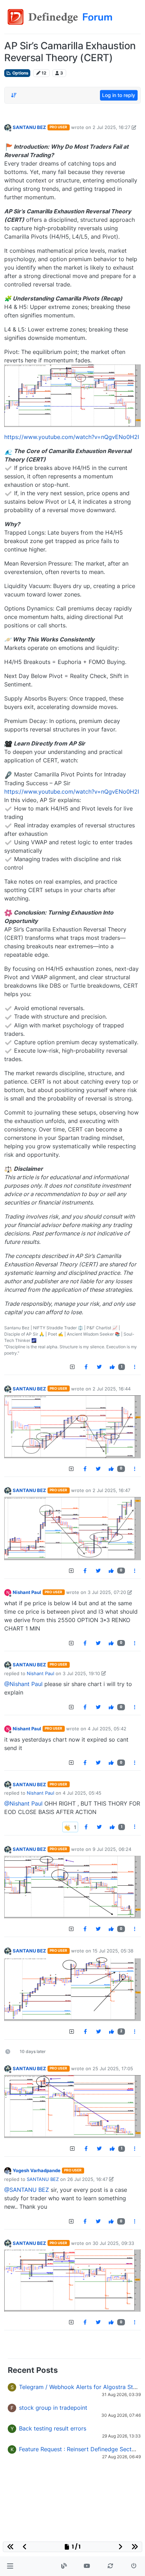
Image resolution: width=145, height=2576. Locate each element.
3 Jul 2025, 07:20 (107, 1592)
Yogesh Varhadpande (37, 2170)
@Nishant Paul (23, 1684)
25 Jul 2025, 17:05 (113, 2068)
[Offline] (8, 127)
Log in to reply (119, 95)
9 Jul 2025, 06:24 (112, 1849)
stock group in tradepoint (53, 2408)
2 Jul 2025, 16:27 (111, 127)
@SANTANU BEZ (27, 2190)
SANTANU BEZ (29, 127)
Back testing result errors (53, 2428)
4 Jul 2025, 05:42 (107, 1729)
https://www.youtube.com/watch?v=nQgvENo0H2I (72, 437)
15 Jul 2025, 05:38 (113, 1951)
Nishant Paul (27, 1592)
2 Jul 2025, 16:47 (111, 1490)
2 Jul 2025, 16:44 (112, 1389)
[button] (10, 2566)
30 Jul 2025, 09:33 (113, 2243)
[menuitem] (86, 1367)
